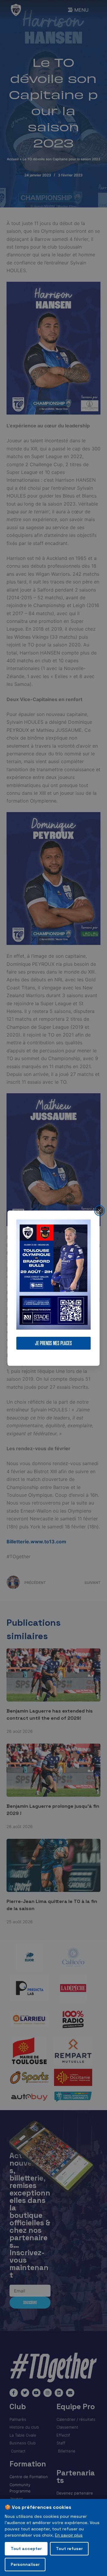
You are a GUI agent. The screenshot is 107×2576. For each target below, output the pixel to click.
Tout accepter (26, 2549)
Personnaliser (25, 2564)
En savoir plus (69, 2535)
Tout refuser (69, 2549)
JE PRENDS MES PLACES (53, 1343)
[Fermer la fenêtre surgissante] (100, 1210)
